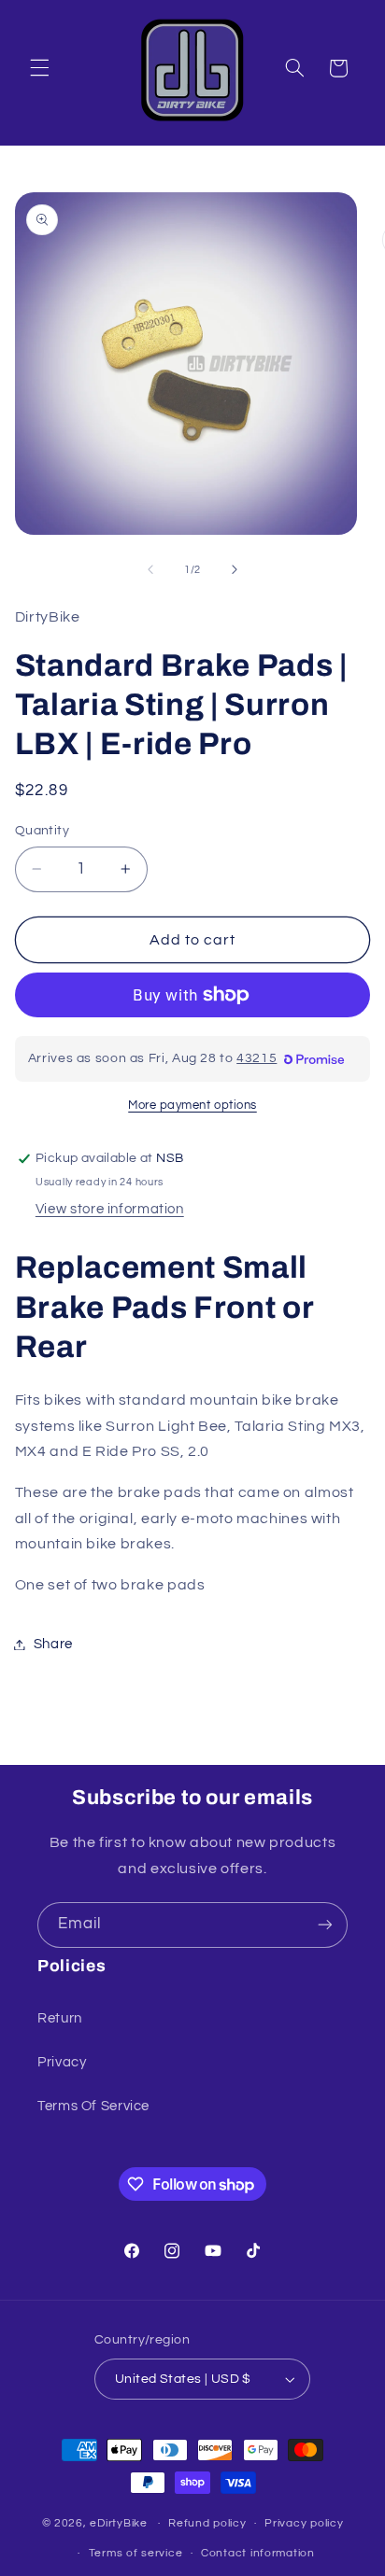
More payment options (192, 1106)
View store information (110, 1209)
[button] (39, 68)
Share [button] (53, 1644)
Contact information (258, 2553)
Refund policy (207, 2523)
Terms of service (136, 2553)
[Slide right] (235, 569)
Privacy (62, 2062)
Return (60, 2018)
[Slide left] (150, 569)
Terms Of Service (93, 2106)
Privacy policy (304, 2523)
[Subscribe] (325, 1925)
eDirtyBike (118, 2523)
